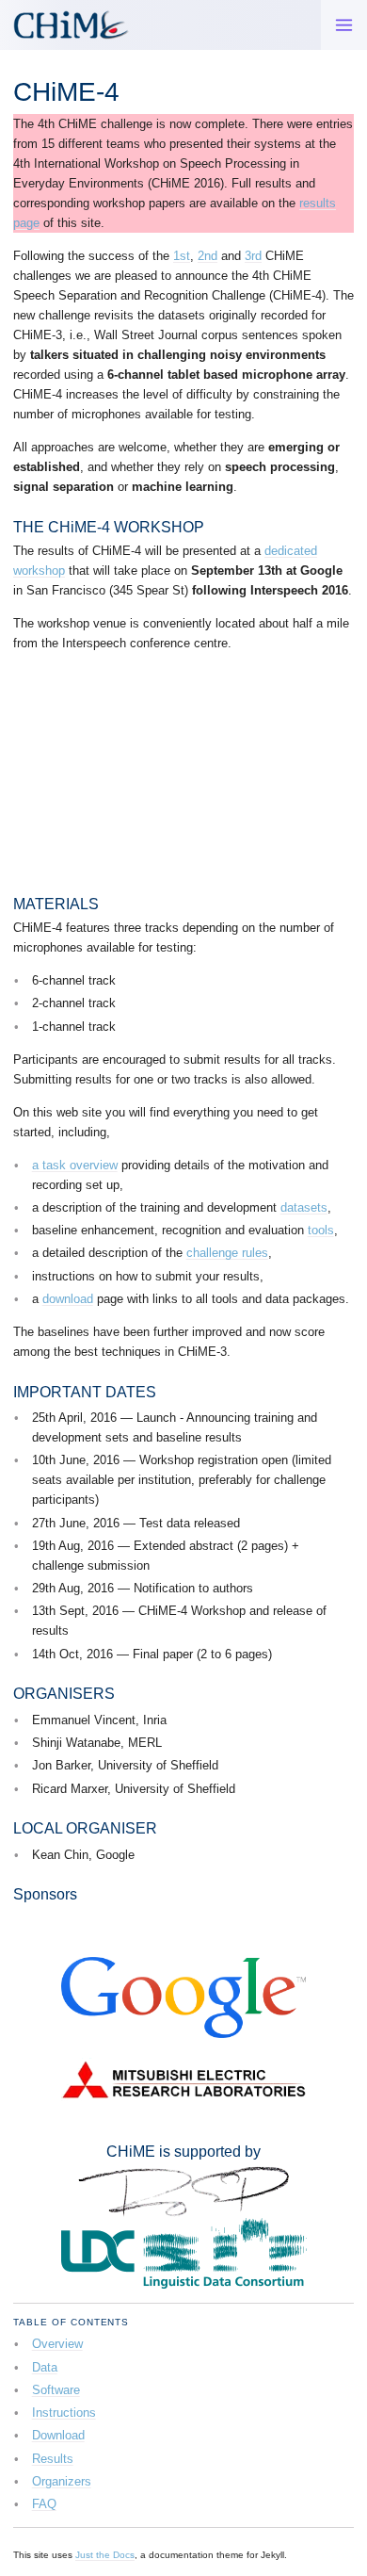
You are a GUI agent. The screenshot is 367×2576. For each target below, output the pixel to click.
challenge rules (227, 1253)
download (68, 1299)
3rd (253, 256)
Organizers (62, 2481)
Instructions (64, 2413)
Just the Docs (105, 2555)
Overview (57, 2344)
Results (53, 2459)
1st (182, 256)
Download (58, 2435)
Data (45, 2367)
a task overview (75, 1165)
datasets (304, 1207)
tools (321, 1230)
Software (56, 2390)
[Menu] (344, 25)
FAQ (44, 2504)
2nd (207, 256)
